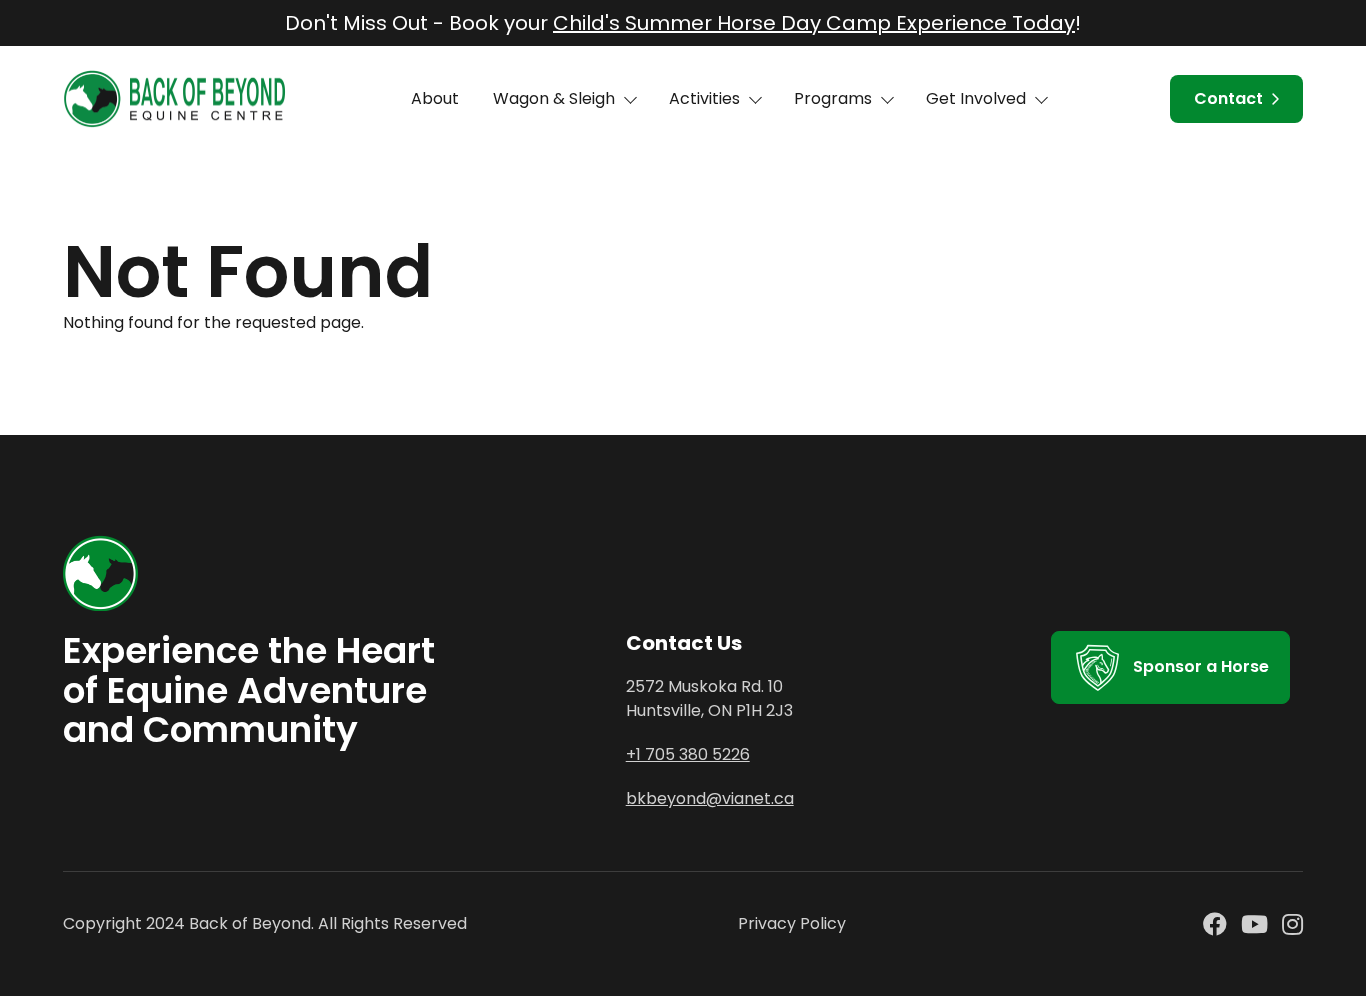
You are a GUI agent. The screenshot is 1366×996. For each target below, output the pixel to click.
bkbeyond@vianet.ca (710, 798)
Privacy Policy (792, 923)
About (435, 98)
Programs (833, 98)
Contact (1228, 98)
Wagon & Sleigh (554, 98)
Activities (704, 98)
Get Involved (976, 98)
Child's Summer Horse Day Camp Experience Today (814, 23)
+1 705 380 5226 (688, 754)
